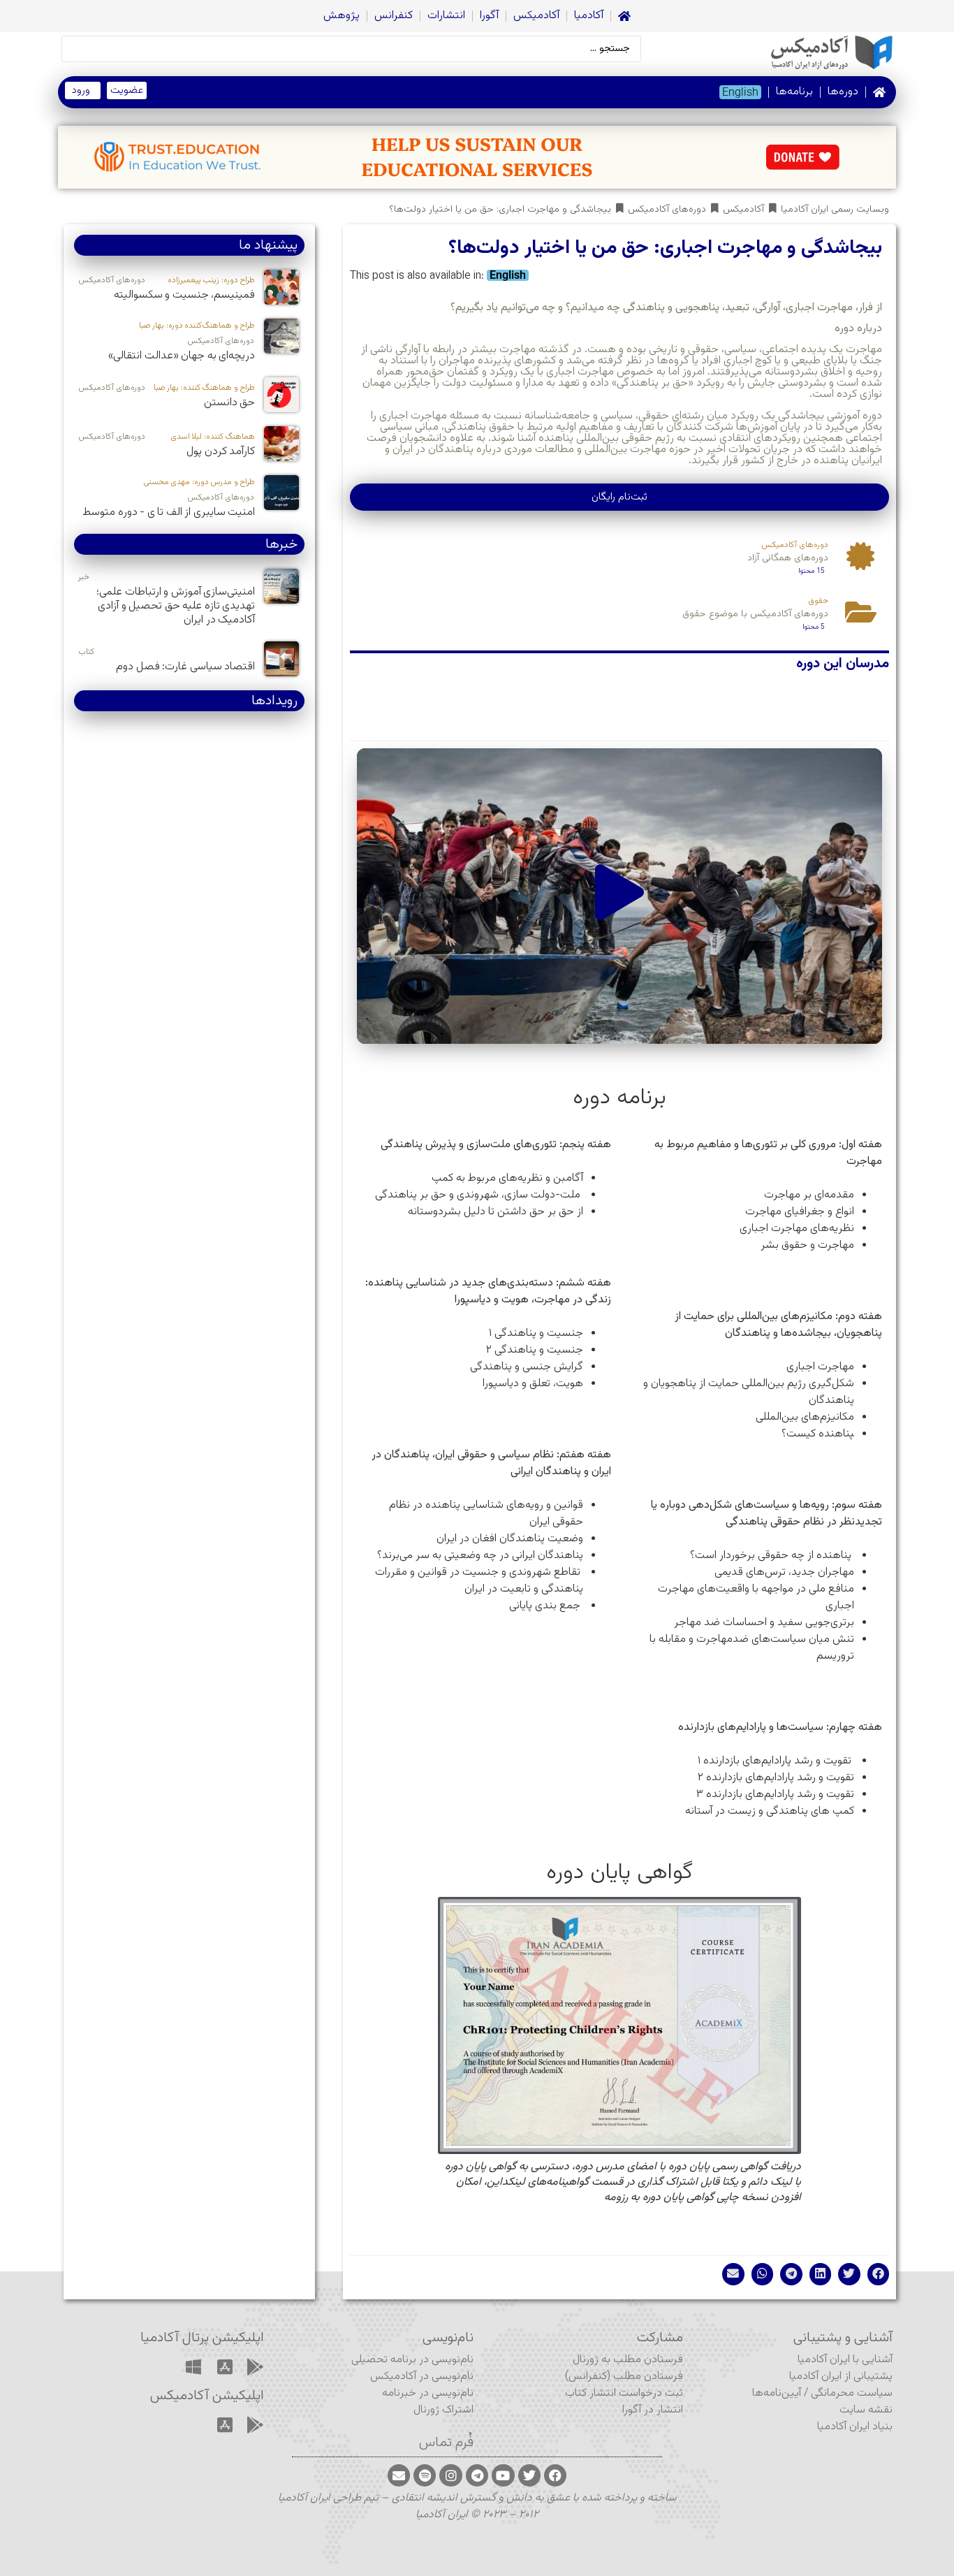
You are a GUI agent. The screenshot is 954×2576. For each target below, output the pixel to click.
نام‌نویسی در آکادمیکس (422, 2377)
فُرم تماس (446, 2443)
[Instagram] (450, 2475)
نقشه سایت (866, 2410)
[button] (619, 896)
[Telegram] (477, 2475)
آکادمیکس (536, 16)
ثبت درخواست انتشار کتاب (624, 2393)
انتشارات (446, 16)
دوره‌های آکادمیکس (667, 210)
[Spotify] (425, 2475)
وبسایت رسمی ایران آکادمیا (835, 210)
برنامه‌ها (794, 92)
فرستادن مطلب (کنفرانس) (624, 2377)
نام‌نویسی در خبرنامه (428, 2393)
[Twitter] (529, 2475)
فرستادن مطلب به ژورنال (628, 2360)
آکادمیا (589, 16)
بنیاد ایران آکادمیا (855, 2427)
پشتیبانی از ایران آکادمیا (841, 2377)
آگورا (489, 16)
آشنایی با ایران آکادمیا (845, 2360)
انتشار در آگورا (653, 2410)
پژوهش (342, 16)
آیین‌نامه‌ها (777, 2393)
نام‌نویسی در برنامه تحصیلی (412, 2360)
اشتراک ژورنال (443, 2410)
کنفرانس (394, 16)
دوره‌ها (843, 92)
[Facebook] (555, 2475)
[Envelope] (399, 2475)
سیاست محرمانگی (852, 2393)
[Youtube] (503, 2475)
